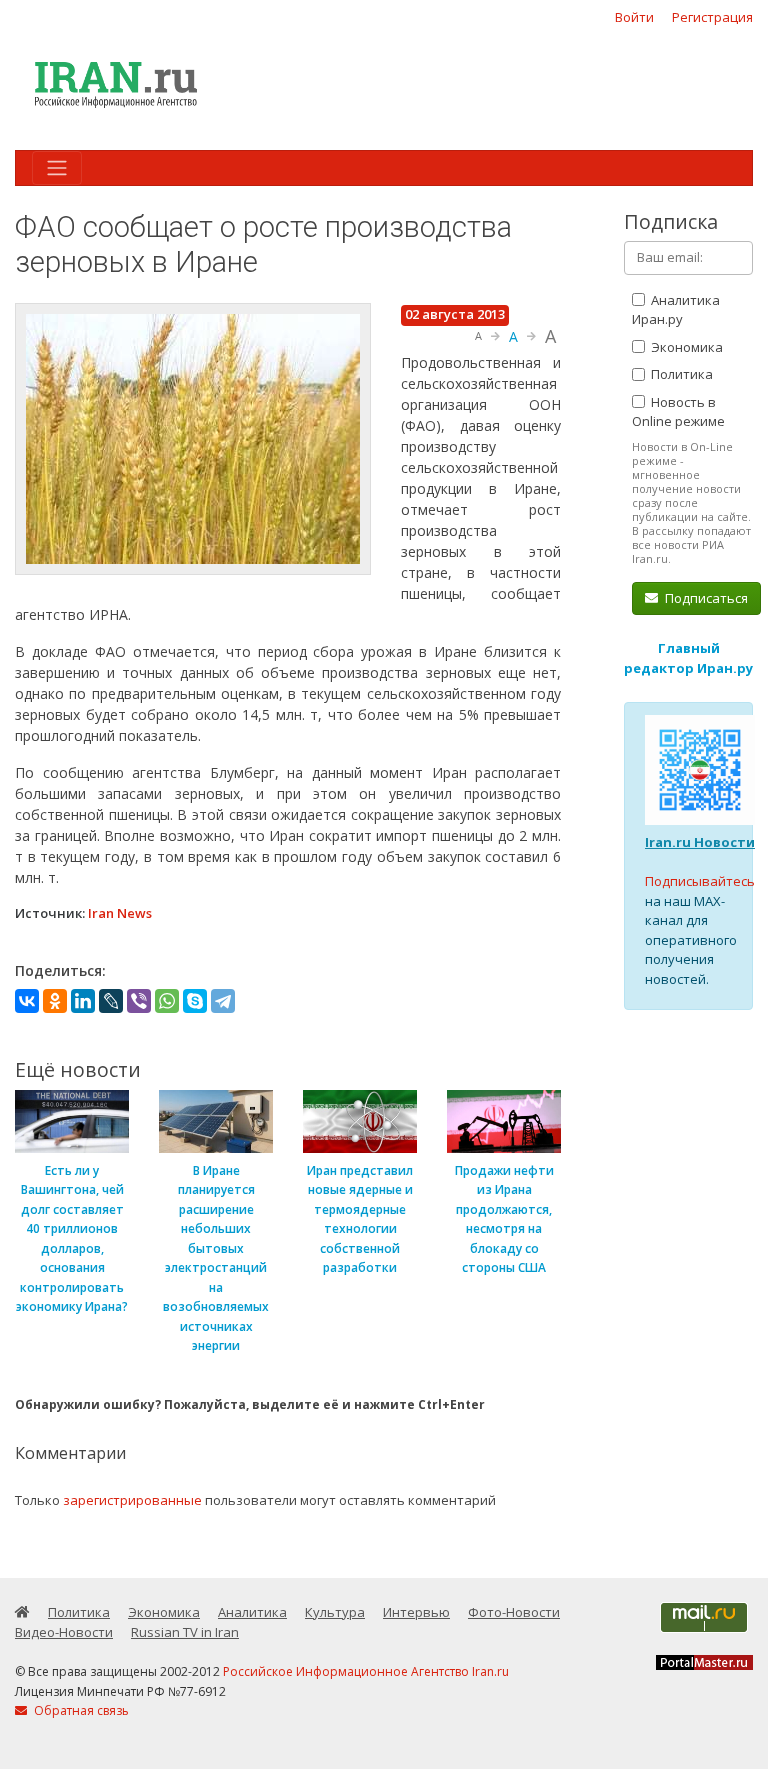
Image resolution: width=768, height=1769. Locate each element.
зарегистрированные (132, 1500)
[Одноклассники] (55, 1001)
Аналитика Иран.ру (676, 310)
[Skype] (195, 1001)
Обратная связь (80, 1710)
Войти (634, 17)
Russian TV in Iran (185, 1632)
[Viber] (139, 1001)
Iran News (120, 913)
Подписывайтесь (700, 881)
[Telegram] (223, 1001)
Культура (335, 1612)
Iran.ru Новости (700, 842)
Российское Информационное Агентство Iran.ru (366, 1671)
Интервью (416, 1612)
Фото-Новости (514, 1612)
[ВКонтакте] (27, 1001)
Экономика (685, 347)
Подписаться (705, 598)
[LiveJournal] (111, 1001)
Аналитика (252, 1612)
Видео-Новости (64, 1632)
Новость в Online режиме (678, 412)
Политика (680, 374)
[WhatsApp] (167, 1001)
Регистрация (712, 17)
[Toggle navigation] (57, 168)
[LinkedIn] (83, 1001)
